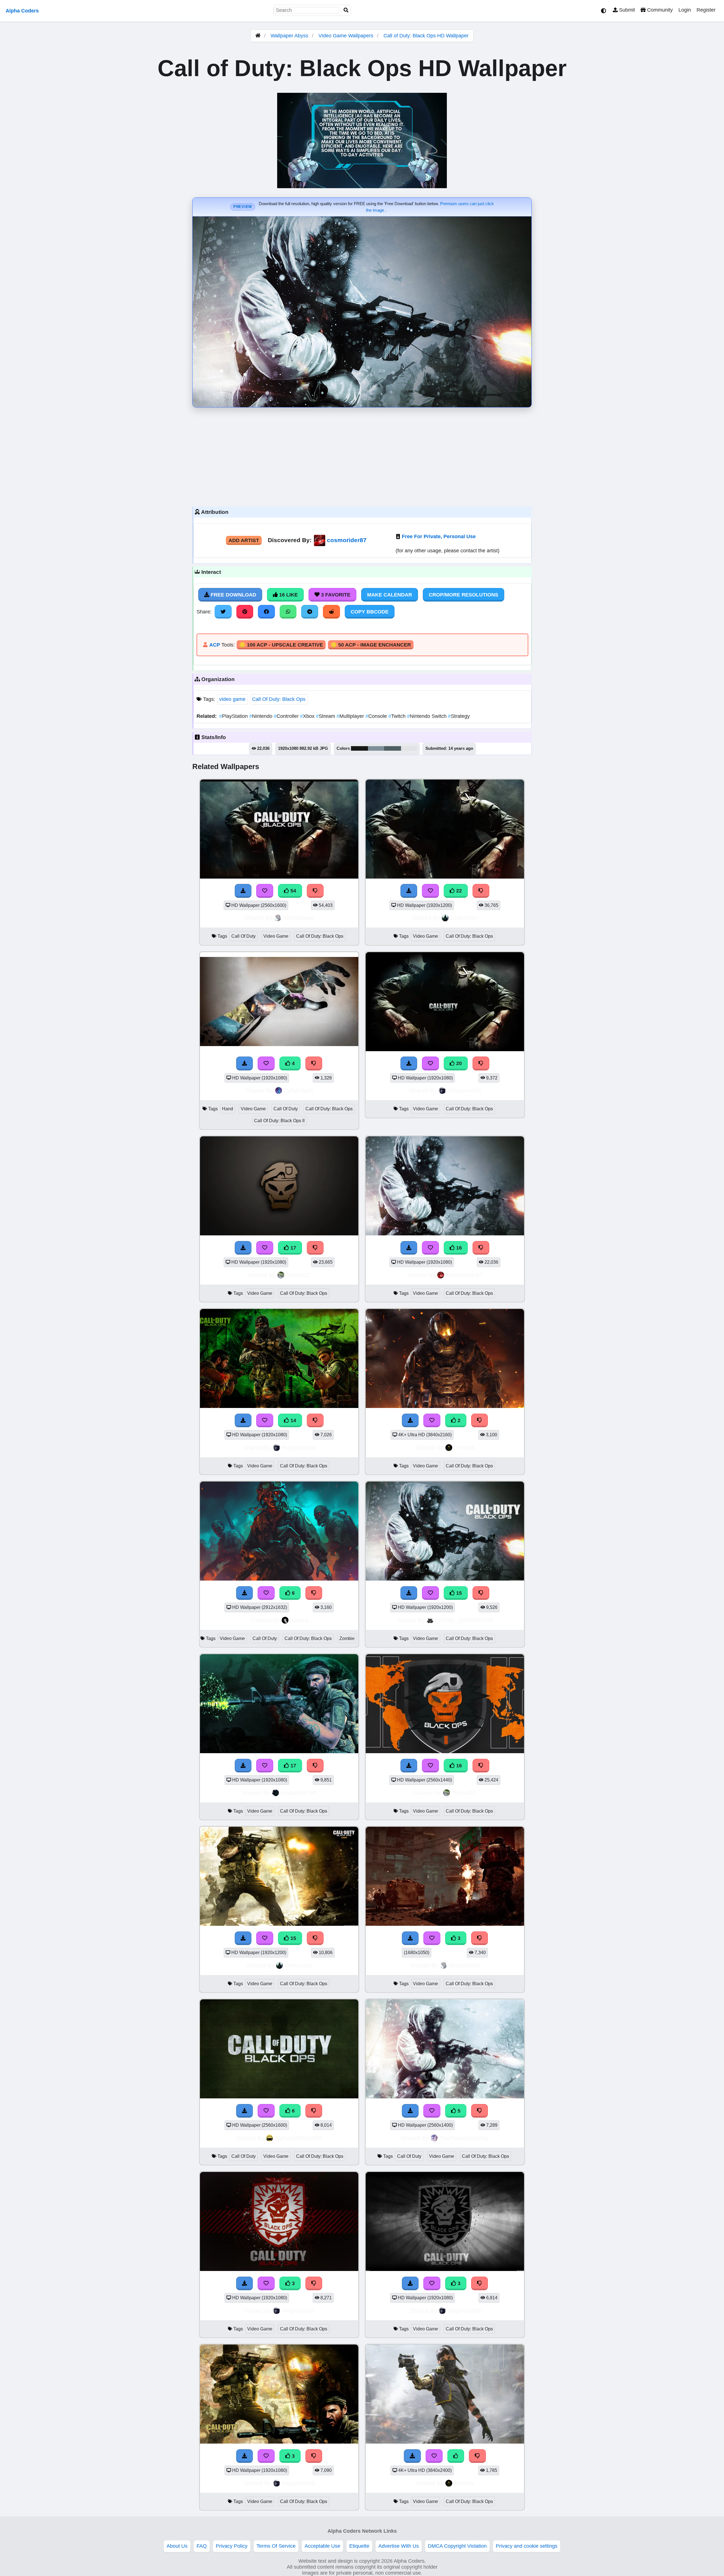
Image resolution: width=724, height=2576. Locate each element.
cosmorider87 (347, 540)
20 (458, 1063)
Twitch (398, 716)
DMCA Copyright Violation (457, 2546)
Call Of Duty (244, 936)
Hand (228, 1109)
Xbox (308, 716)
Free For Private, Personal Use (439, 536)
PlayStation (234, 716)
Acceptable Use (322, 2546)
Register (706, 10)
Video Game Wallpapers (347, 36)
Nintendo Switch (427, 716)
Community (659, 10)
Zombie (347, 1638)
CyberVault (298, 1090)
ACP (215, 645)
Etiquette (359, 2546)
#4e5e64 (393, 748)
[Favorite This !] (432, 1420)
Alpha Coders (22, 11)
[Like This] (456, 2456)
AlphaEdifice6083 (298, 2138)
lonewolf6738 (299, 1793)
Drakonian (464, 918)
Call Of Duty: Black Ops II (279, 1121)
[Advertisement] (362, 456)
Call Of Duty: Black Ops (279, 699)
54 (293, 891)
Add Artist (244, 540)
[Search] (346, 10)
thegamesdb (464, 1090)
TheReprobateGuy (464, 2138)
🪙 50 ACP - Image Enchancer (371, 645)
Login (685, 10)
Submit (626, 10)
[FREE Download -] (410, 1420)
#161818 (359, 748)
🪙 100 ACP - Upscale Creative (281, 645)
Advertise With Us (399, 2546)
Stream (326, 716)
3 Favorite (335, 595)
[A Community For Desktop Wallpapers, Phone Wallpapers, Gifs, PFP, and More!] (258, 36)
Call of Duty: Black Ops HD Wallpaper (426, 36)
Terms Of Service (276, 2546)
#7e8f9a (376, 748)
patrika (299, 1620)
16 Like (288, 595)
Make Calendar (390, 595)
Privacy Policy (232, 2546)
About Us (177, 2546)
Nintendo (261, 716)
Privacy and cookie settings (527, 2546)
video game (232, 699)
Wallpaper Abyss (289, 36)
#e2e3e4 (409, 748)
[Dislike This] (480, 1420)
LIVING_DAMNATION (464, 1620)
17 (293, 1248)
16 (458, 1248)
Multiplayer (351, 716)
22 (458, 891)
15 (458, 1593)
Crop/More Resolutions (464, 595)
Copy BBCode (370, 612)
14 (293, 1420)
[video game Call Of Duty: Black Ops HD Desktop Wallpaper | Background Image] (445, 1406)
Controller (287, 716)
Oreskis (464, 1447)
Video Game (276, 936)
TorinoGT (298, 1275)
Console (377, 716)
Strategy (459, 716)
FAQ (202, 2546)
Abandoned (298, 918)
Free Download (233, 595)
